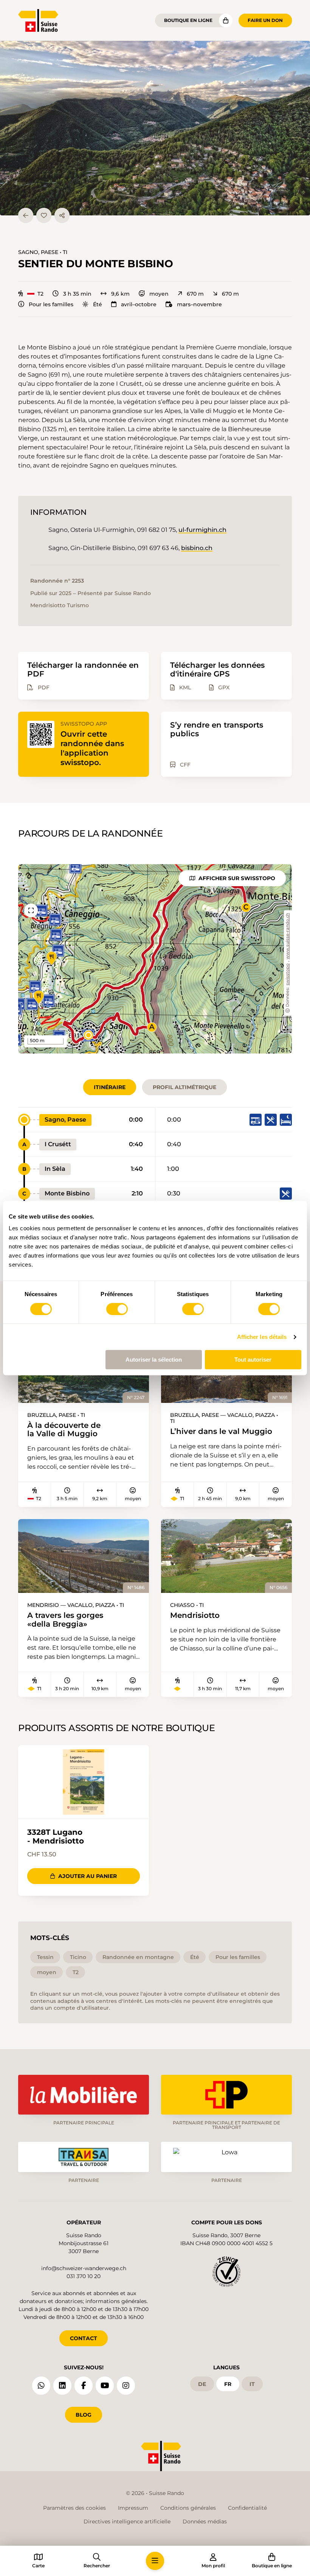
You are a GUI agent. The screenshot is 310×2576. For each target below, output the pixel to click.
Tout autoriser (253, 1360)
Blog (84, 2415)
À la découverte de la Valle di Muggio (64, 1430)
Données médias (205, 2521)
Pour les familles (51, 304)
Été (98, 304)
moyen (159, 294)
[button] (155, 128)
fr (228, 2384)
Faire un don (265, 20)
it (252, 2384)
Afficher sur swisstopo (237, 878)
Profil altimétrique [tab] (184, 1087)
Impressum (133, 2508)
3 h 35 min (77, 294)
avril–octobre (139, 304)
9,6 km (120, 294)
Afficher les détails (262, 1337)
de (202, 2384)
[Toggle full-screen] (31, 910)
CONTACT (84, 2338)
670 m (195, 294)
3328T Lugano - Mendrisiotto (56, 1837)
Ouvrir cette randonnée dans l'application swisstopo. (92, 748)
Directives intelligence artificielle (127, 2521)
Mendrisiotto (195, 1615)
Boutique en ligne (188, 20)
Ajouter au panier (88, 1876)
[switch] (117, 1309)
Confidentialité (247, 2508)
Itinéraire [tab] (110, 1087)
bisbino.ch (197, 548)
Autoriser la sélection (154, 1360)
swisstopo (288, 975)
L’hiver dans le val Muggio (221, 1431)
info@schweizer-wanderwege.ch (84, 2268)
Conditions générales (188, 2508)
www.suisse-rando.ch (288, 936)
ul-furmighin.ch (202, 530)
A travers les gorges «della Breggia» (65, 1620)
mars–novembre (199, 304)
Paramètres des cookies (74, 2508)
